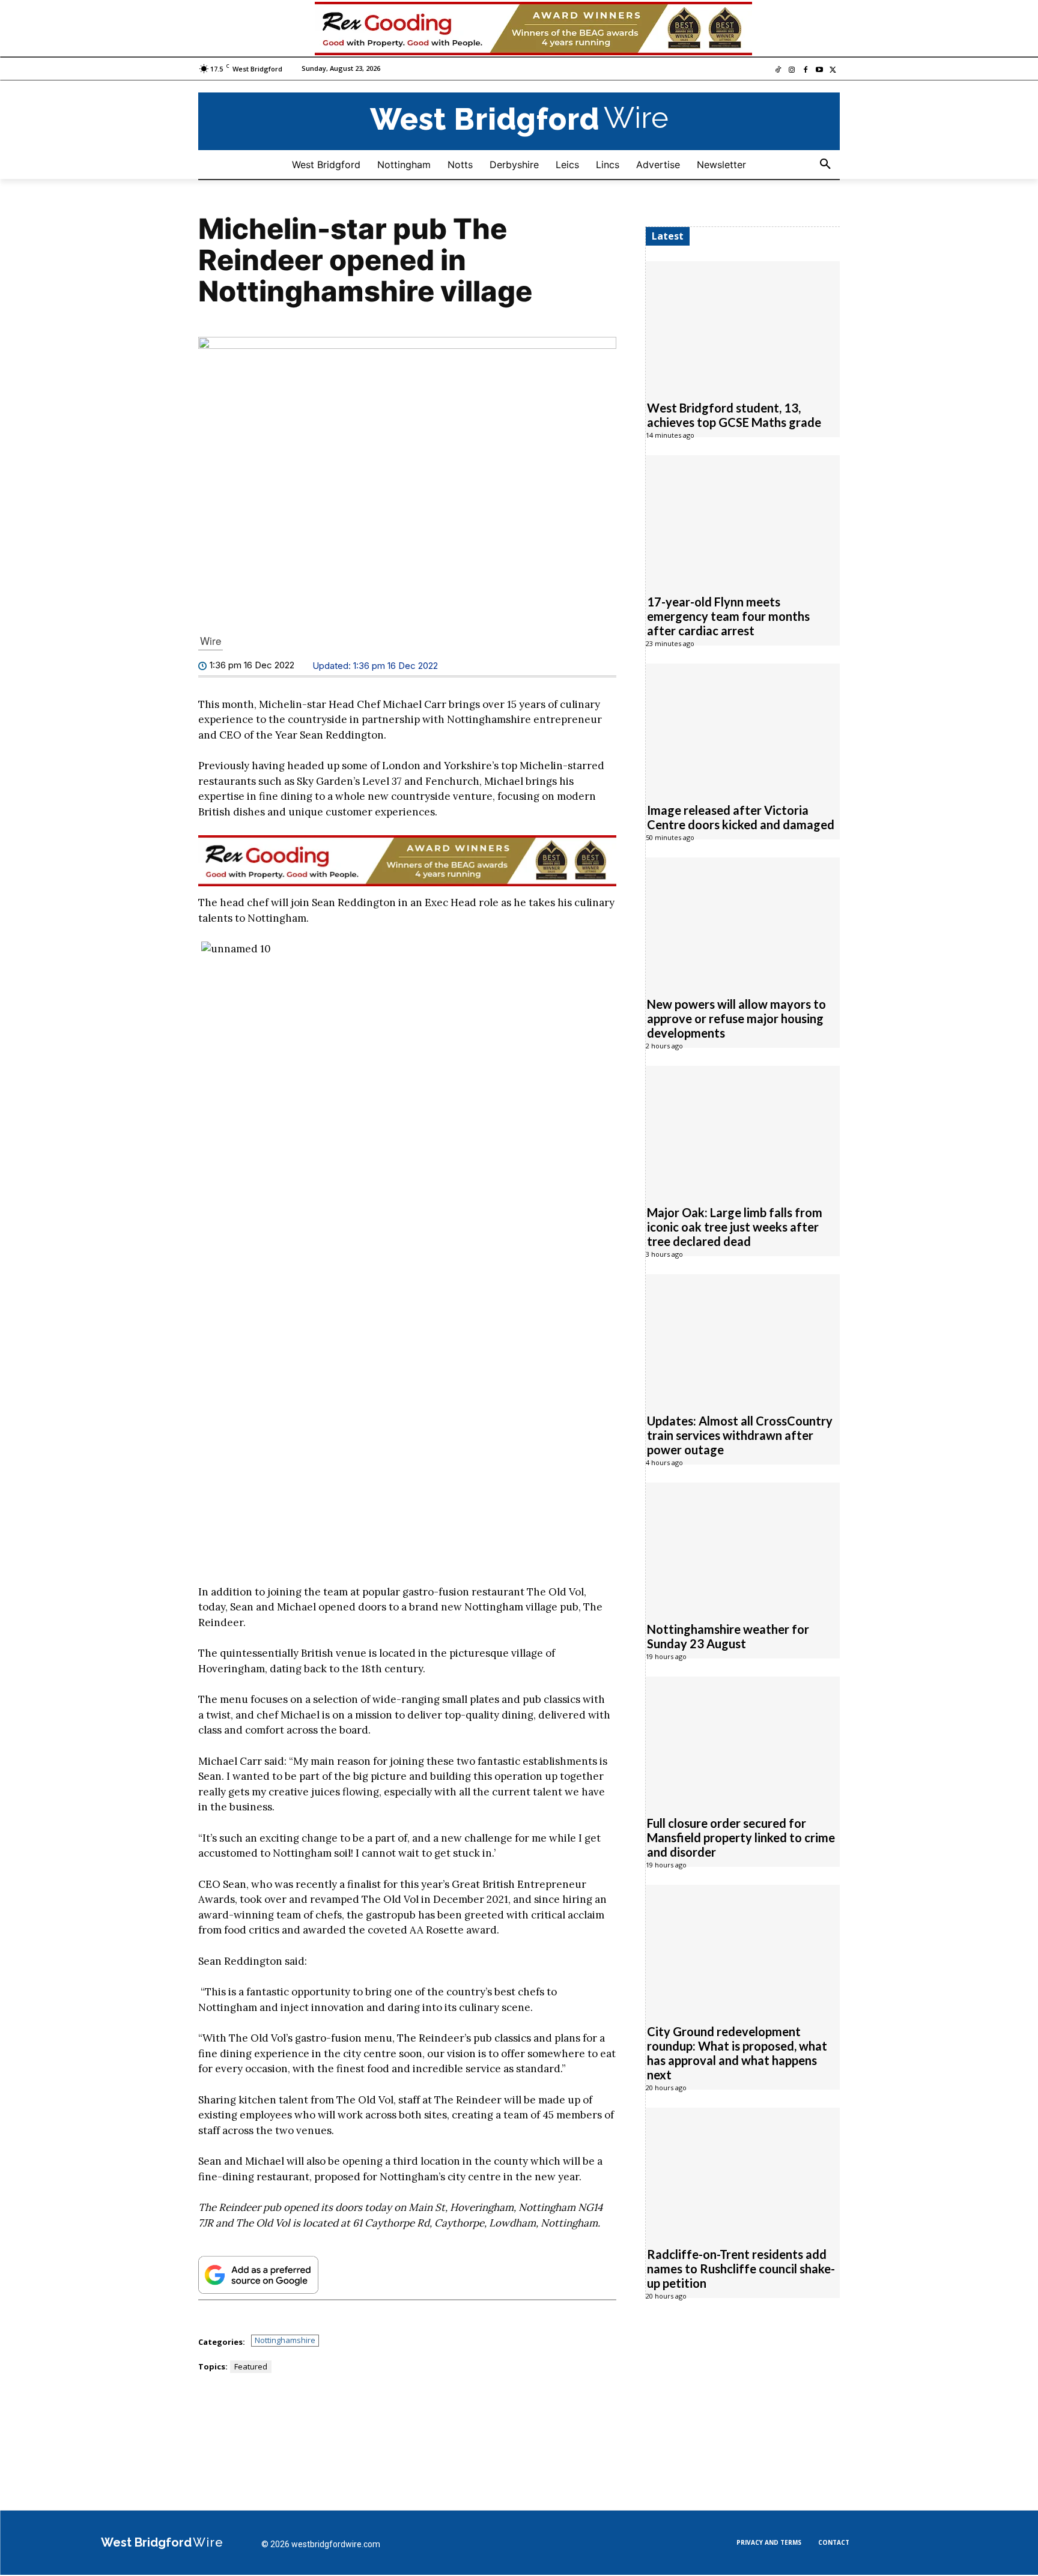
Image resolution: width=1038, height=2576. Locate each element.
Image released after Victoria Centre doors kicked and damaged (741, 817)
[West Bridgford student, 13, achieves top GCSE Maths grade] (743, 324)
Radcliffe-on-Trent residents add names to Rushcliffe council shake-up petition (741, 2269)
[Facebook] (806, 71)
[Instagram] (792, 71)
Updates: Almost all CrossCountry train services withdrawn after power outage (740, 1435)
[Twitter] (833, 71)
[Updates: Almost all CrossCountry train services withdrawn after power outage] (743, 1337)
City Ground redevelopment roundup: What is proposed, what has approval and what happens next (737, 2053)
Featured (251, 2366)
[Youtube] (819, 71)
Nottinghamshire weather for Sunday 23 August (728, 1636)
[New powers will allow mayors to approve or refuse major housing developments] (743, 921)
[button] (825, 165)
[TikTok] (778, 71)
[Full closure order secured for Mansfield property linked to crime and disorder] (743, 1740)
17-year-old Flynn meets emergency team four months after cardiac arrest (728, 616)
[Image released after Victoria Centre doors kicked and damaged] (743, 727)
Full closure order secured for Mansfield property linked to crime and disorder (741, 1837)
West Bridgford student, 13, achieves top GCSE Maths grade (734, 415)
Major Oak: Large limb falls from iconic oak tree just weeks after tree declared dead (735, 1227)
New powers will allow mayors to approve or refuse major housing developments (736, 1018)
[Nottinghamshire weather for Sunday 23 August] (743, 1546)
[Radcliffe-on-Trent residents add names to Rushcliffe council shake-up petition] (743, 2171)
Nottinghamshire (285, 2340)
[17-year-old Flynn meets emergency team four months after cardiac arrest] (743, 518)
